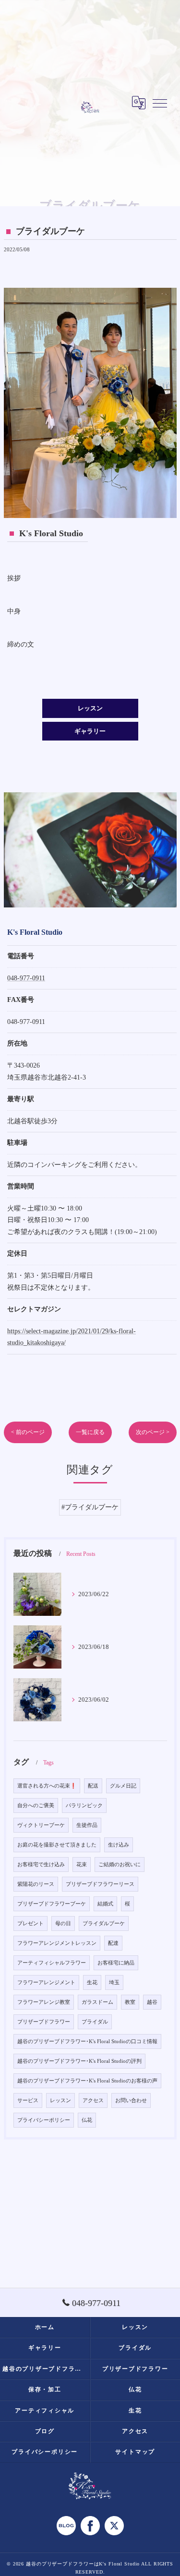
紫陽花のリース (36, 1884)
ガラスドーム (97, 2002)
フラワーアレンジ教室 (44, 2002)
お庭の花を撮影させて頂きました (57, 1845)
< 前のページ (28, 1432)
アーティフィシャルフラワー (52, 1963)
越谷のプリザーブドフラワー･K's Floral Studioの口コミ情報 (87, 2041)
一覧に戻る (90, 1432)
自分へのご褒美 (36, 1806)
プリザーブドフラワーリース (100, 1884)
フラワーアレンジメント (46, 1982)
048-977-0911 (26, 978)
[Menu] (160, 103)
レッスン (60, 2100)
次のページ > (153, 1432)
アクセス (93, 2100)
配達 (113, 1943)
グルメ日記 (123, 1786)
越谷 (152, 2002)
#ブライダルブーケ (90, 1507)
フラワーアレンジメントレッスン (57, 1943)
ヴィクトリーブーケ (41, 1825)
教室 (130, 2002)
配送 (93, 1786)
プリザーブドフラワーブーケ (52, 1904)
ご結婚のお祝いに (120, 1864)
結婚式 (105, 1904)
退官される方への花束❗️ (47, 1786)
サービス (28, 2100)
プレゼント (30, 1923)
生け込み (119, 1845)
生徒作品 (87, 1825)
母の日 (63, 1923)
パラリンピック (84, 1806)
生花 (92, 1982)
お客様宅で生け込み (41, 1864)
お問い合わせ (131, 2100)
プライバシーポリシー (44, 2120)
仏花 (87, 2120)
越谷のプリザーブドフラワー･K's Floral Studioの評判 (79, 2061)
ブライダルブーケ (104, 1923)
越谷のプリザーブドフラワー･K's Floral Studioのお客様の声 (87, 2081)
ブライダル (95, 2022)
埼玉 (114, 1982)
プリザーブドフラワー (44, 2022)
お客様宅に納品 (116, 1963)
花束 (82, 1864)
